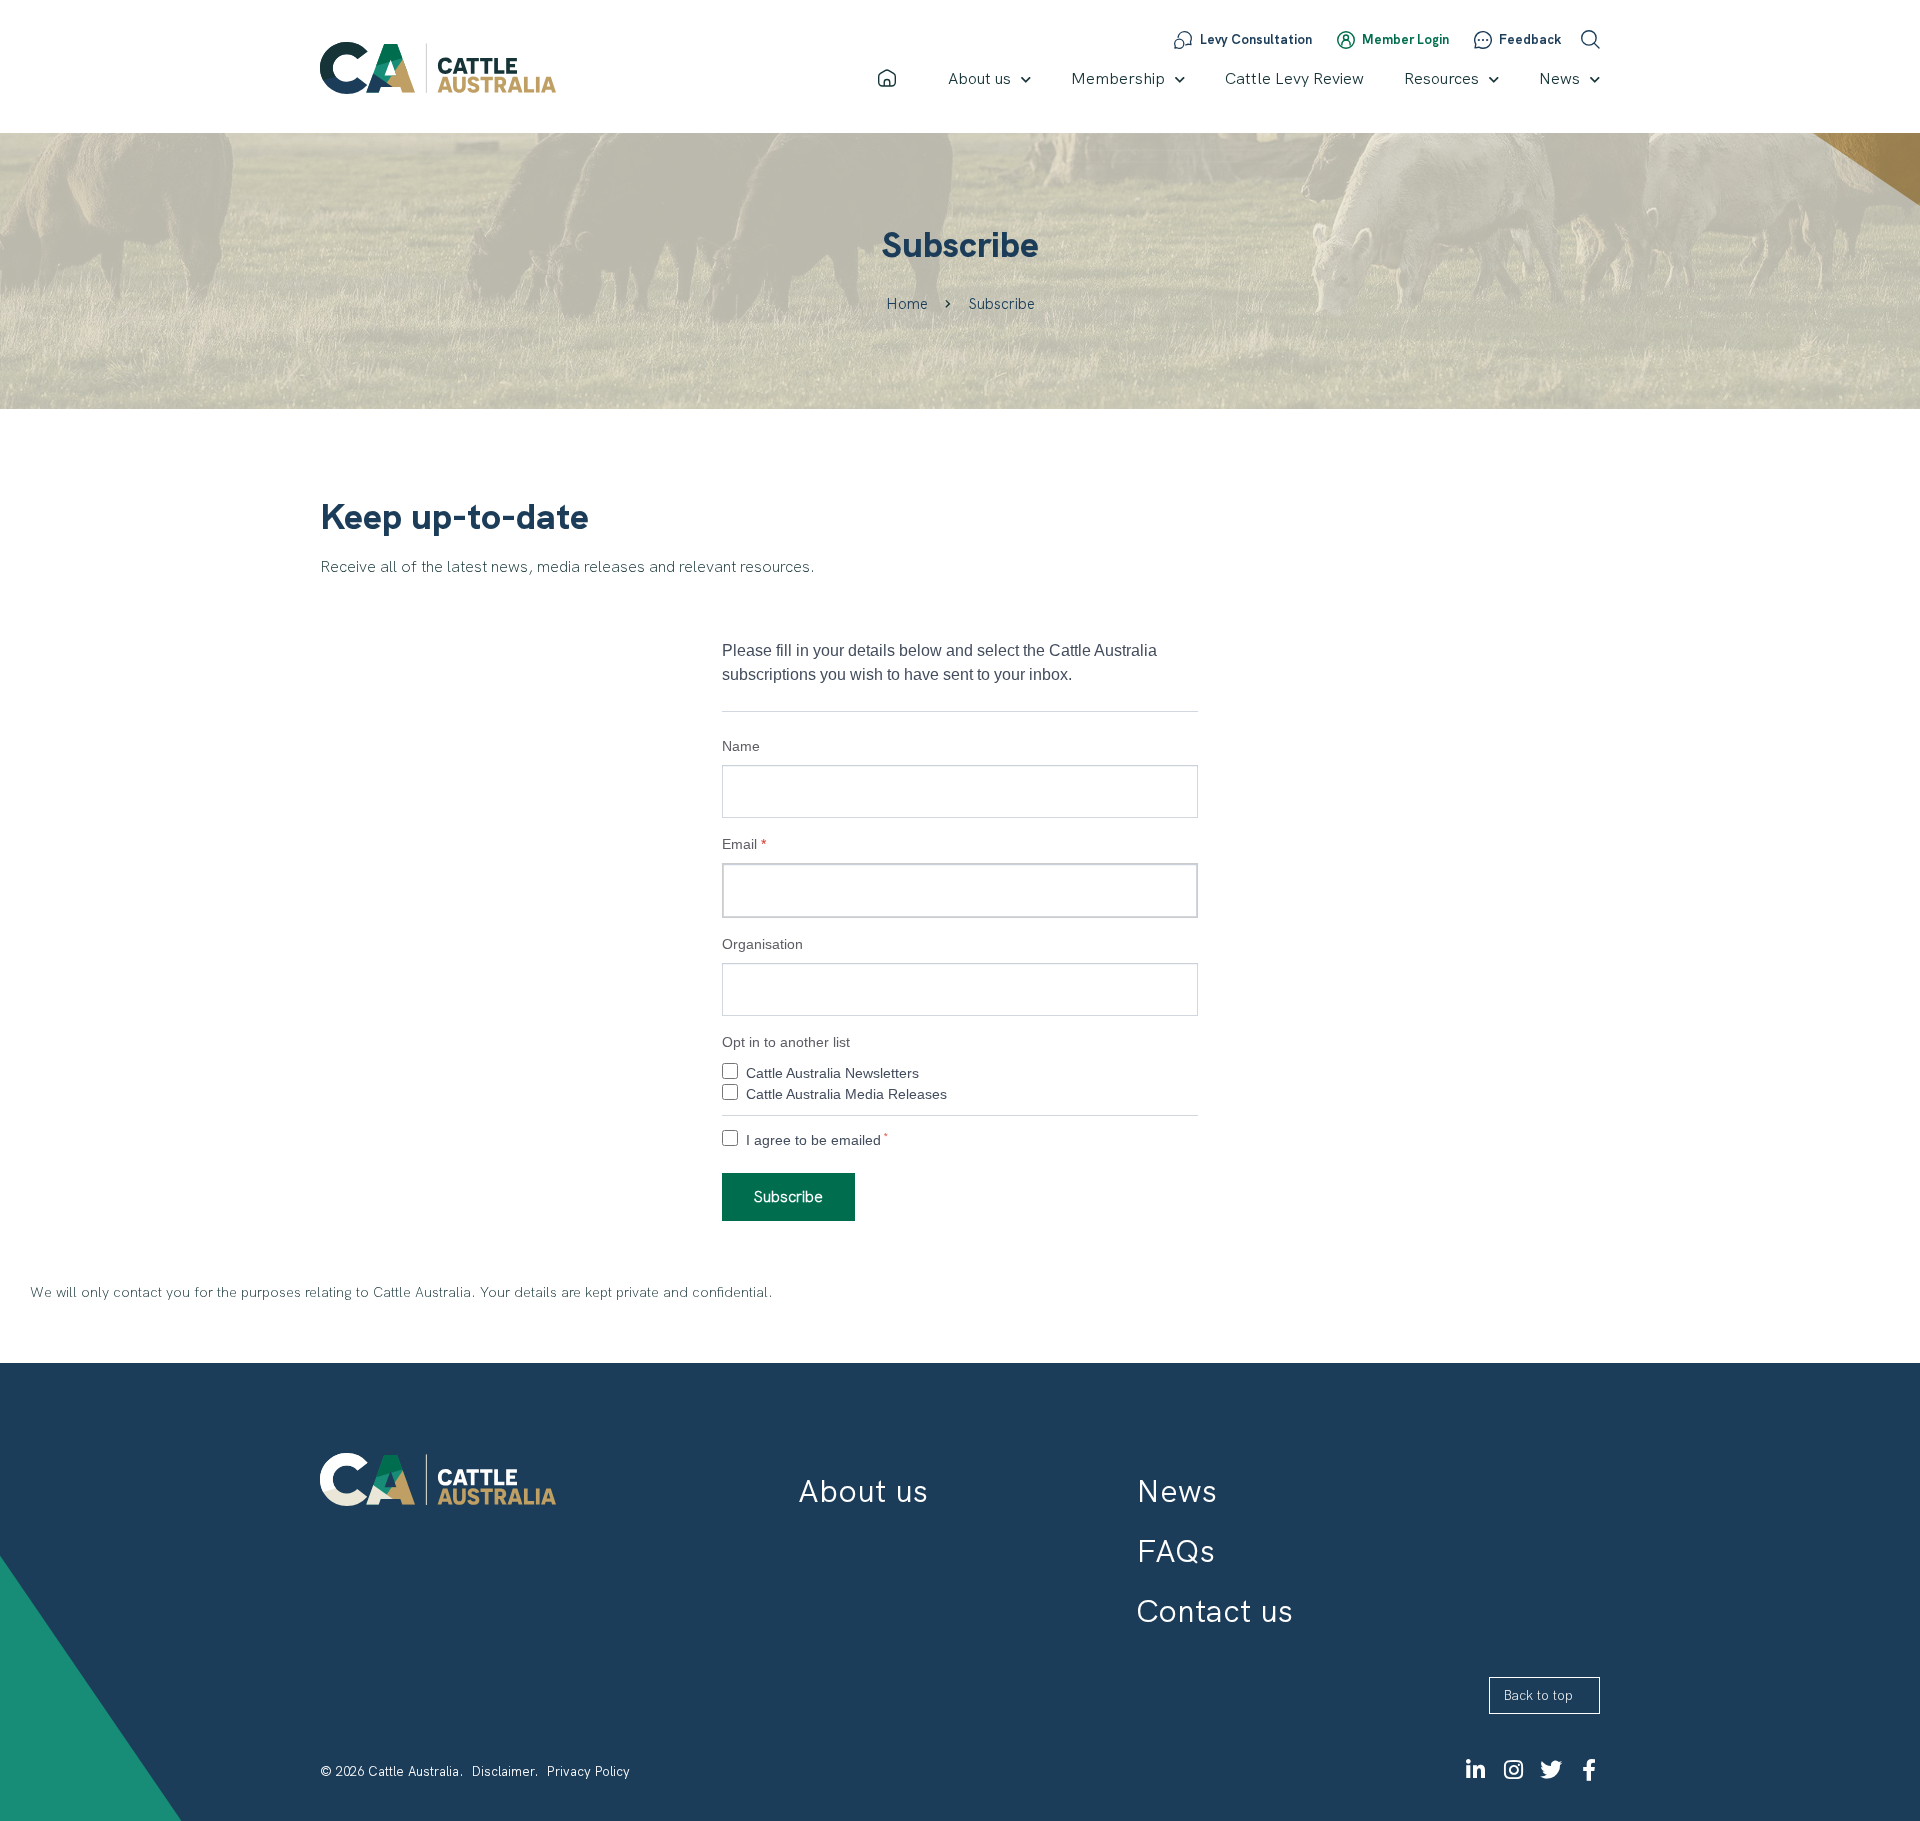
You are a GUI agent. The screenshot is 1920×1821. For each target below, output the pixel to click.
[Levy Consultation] (1183, 40)
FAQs (1175, 1551)
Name (741, 746)
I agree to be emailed (813, 1140)
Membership (1118, 78)
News (1559, 78)
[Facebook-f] (1589, 1770)
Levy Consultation (1256, 39)
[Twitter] (1551, 1770)
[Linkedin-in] (1475, 1770)
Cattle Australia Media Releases (846, 1094)
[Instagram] (1513, 1770)
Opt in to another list (786, 1042)
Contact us (1214, 1611)
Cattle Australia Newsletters (832, 1073)
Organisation (762, 944)
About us (979, 78)
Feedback (1530, 39)
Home (907, 304)
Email (744, 844)
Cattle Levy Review (1294, 78)
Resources (1441, 78)
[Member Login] (1346, 40)
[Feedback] (1483, 40)
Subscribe (788, 1196)
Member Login (1405, 39)
